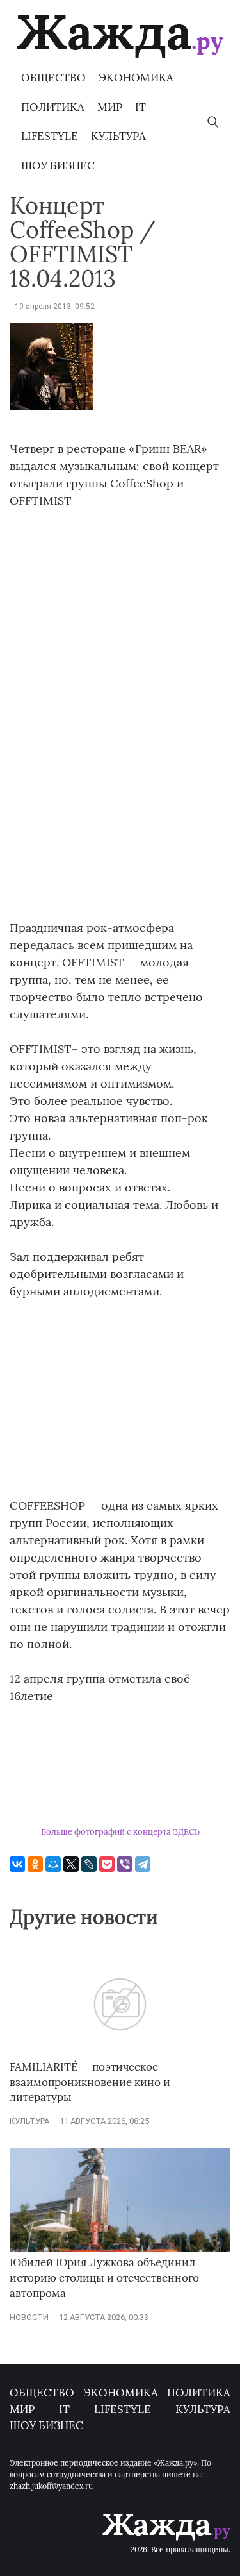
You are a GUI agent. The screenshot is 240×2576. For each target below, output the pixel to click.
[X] (71, 1864)
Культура (118, 136)
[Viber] (125, 1864)
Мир (110, 107)
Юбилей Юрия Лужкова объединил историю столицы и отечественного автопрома (104, 2278)
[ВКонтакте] (17, 1864)
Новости (29, 2317)
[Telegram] (143, 1864)
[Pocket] (107, 1864)
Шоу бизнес (58, 165)
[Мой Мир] (53, 1864)
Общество (53, 78)
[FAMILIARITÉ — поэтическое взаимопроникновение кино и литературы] (120, 2053)
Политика (53, 107)
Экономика (136, 78)
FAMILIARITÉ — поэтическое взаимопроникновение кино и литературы (90, 2082)
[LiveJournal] (89, 1864)
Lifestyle (50, 136)
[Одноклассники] (35, 1864)
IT (140, 107)
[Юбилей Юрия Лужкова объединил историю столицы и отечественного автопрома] (120, 2249)
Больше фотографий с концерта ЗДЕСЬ (120, 1832)
